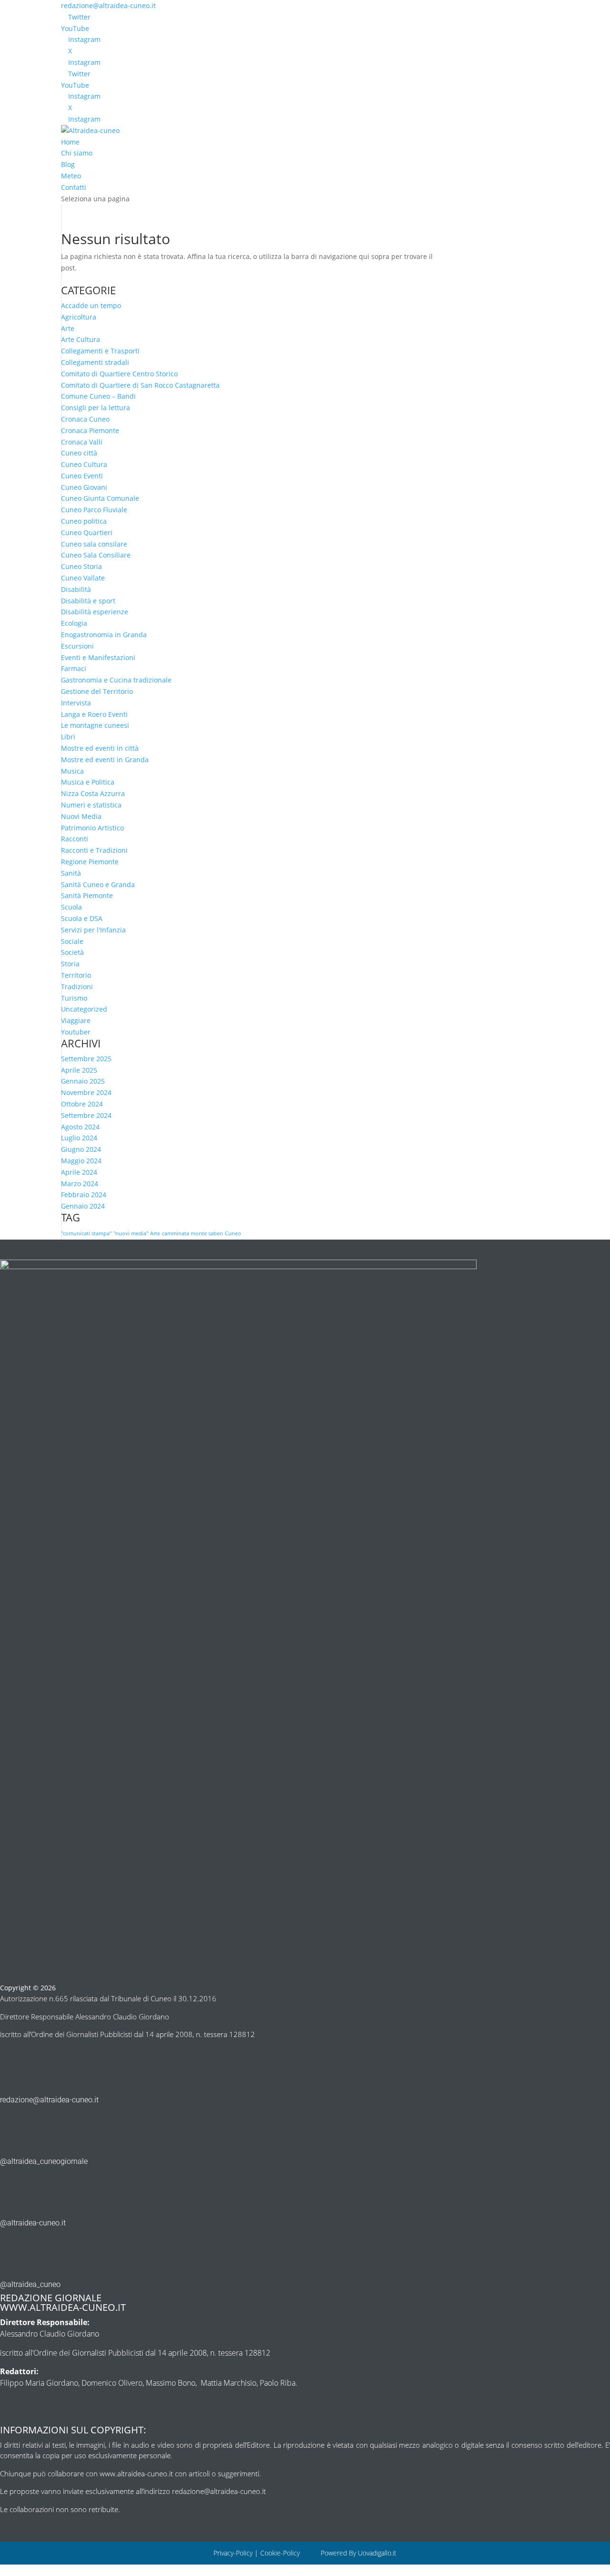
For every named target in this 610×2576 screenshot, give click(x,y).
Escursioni (77, 646)
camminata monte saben (193, 1233)
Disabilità (76, 589)
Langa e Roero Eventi (94, 714)
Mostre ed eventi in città (100, 748)
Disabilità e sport (88, 601)
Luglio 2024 (79, 1138)
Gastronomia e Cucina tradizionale (116, 680)
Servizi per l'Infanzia (93, 930)
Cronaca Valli (82, 442)
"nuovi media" (131, 1233)
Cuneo (233, 1233)
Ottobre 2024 (82, 1104)
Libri (68, 737)
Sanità (71, 873)
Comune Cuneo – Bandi (98, 396)
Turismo (74, 998)
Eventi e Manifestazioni (98, 657)
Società (72, 952)
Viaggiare (76, 1020)
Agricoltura (79, 317)
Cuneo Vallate (83, 578)
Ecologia (74, 623)
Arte (68, 328)
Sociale (72, 941)
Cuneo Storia (81, 566)
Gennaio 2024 (83, 1206)
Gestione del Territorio (97, 691)
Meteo (71, 176)
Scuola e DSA (82, 918)
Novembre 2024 (86, 1092)
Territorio (76, 975)
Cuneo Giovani (84, 487)
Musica (72, 771)
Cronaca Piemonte (90, 430)
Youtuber (76, 1032)
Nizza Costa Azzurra (93, 793)
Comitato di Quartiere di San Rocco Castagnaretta (140, 385)
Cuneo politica (84, 521)
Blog (68, 164)
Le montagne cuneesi (95, 725)
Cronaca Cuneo (85, 419)
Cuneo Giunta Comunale (100, 498)
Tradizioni (77, 987)
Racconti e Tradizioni (94, 850)
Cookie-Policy (281, 2553)
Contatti (74, 187)
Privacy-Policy (233, 2553)
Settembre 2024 (86, 1115)
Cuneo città (79, 453)
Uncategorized (84, 1009)
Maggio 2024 (81, 1161)
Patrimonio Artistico (92, 828)
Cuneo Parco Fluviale (94, 510)
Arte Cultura (81, 339)
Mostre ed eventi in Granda (105, 760)
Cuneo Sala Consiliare (96, 555)
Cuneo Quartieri (87, 533)
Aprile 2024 (79, 1172)
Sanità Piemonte (87, 895)
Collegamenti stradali (95, 362)
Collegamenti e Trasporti (100, 351)
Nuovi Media (81, 816)
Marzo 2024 (80, 1184)
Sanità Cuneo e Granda (98, 885)
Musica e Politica (88, 782)
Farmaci (74, 668)
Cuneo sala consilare (94, 544)
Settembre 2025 (86, 1059)
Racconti (75, 839)
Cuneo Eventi (82, 476)
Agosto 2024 (80, 1127)
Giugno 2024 (81, 1149)
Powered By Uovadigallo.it (359, 2553)
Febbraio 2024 (84, 1195)
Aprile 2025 (79, 1070)
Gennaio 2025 (83, 1081)
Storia (70, 964)
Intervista (76, 703)
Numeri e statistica (91, 805)
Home (70, 142)
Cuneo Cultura (84, 464)
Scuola (71, 907)
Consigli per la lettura (96, 408)
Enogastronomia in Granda (104, 635)
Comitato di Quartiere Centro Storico (119, 374)
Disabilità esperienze (95, 612)
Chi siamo (77, 153)
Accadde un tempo (91, 305)
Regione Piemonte (90, 862)
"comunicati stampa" (86, 1233)
